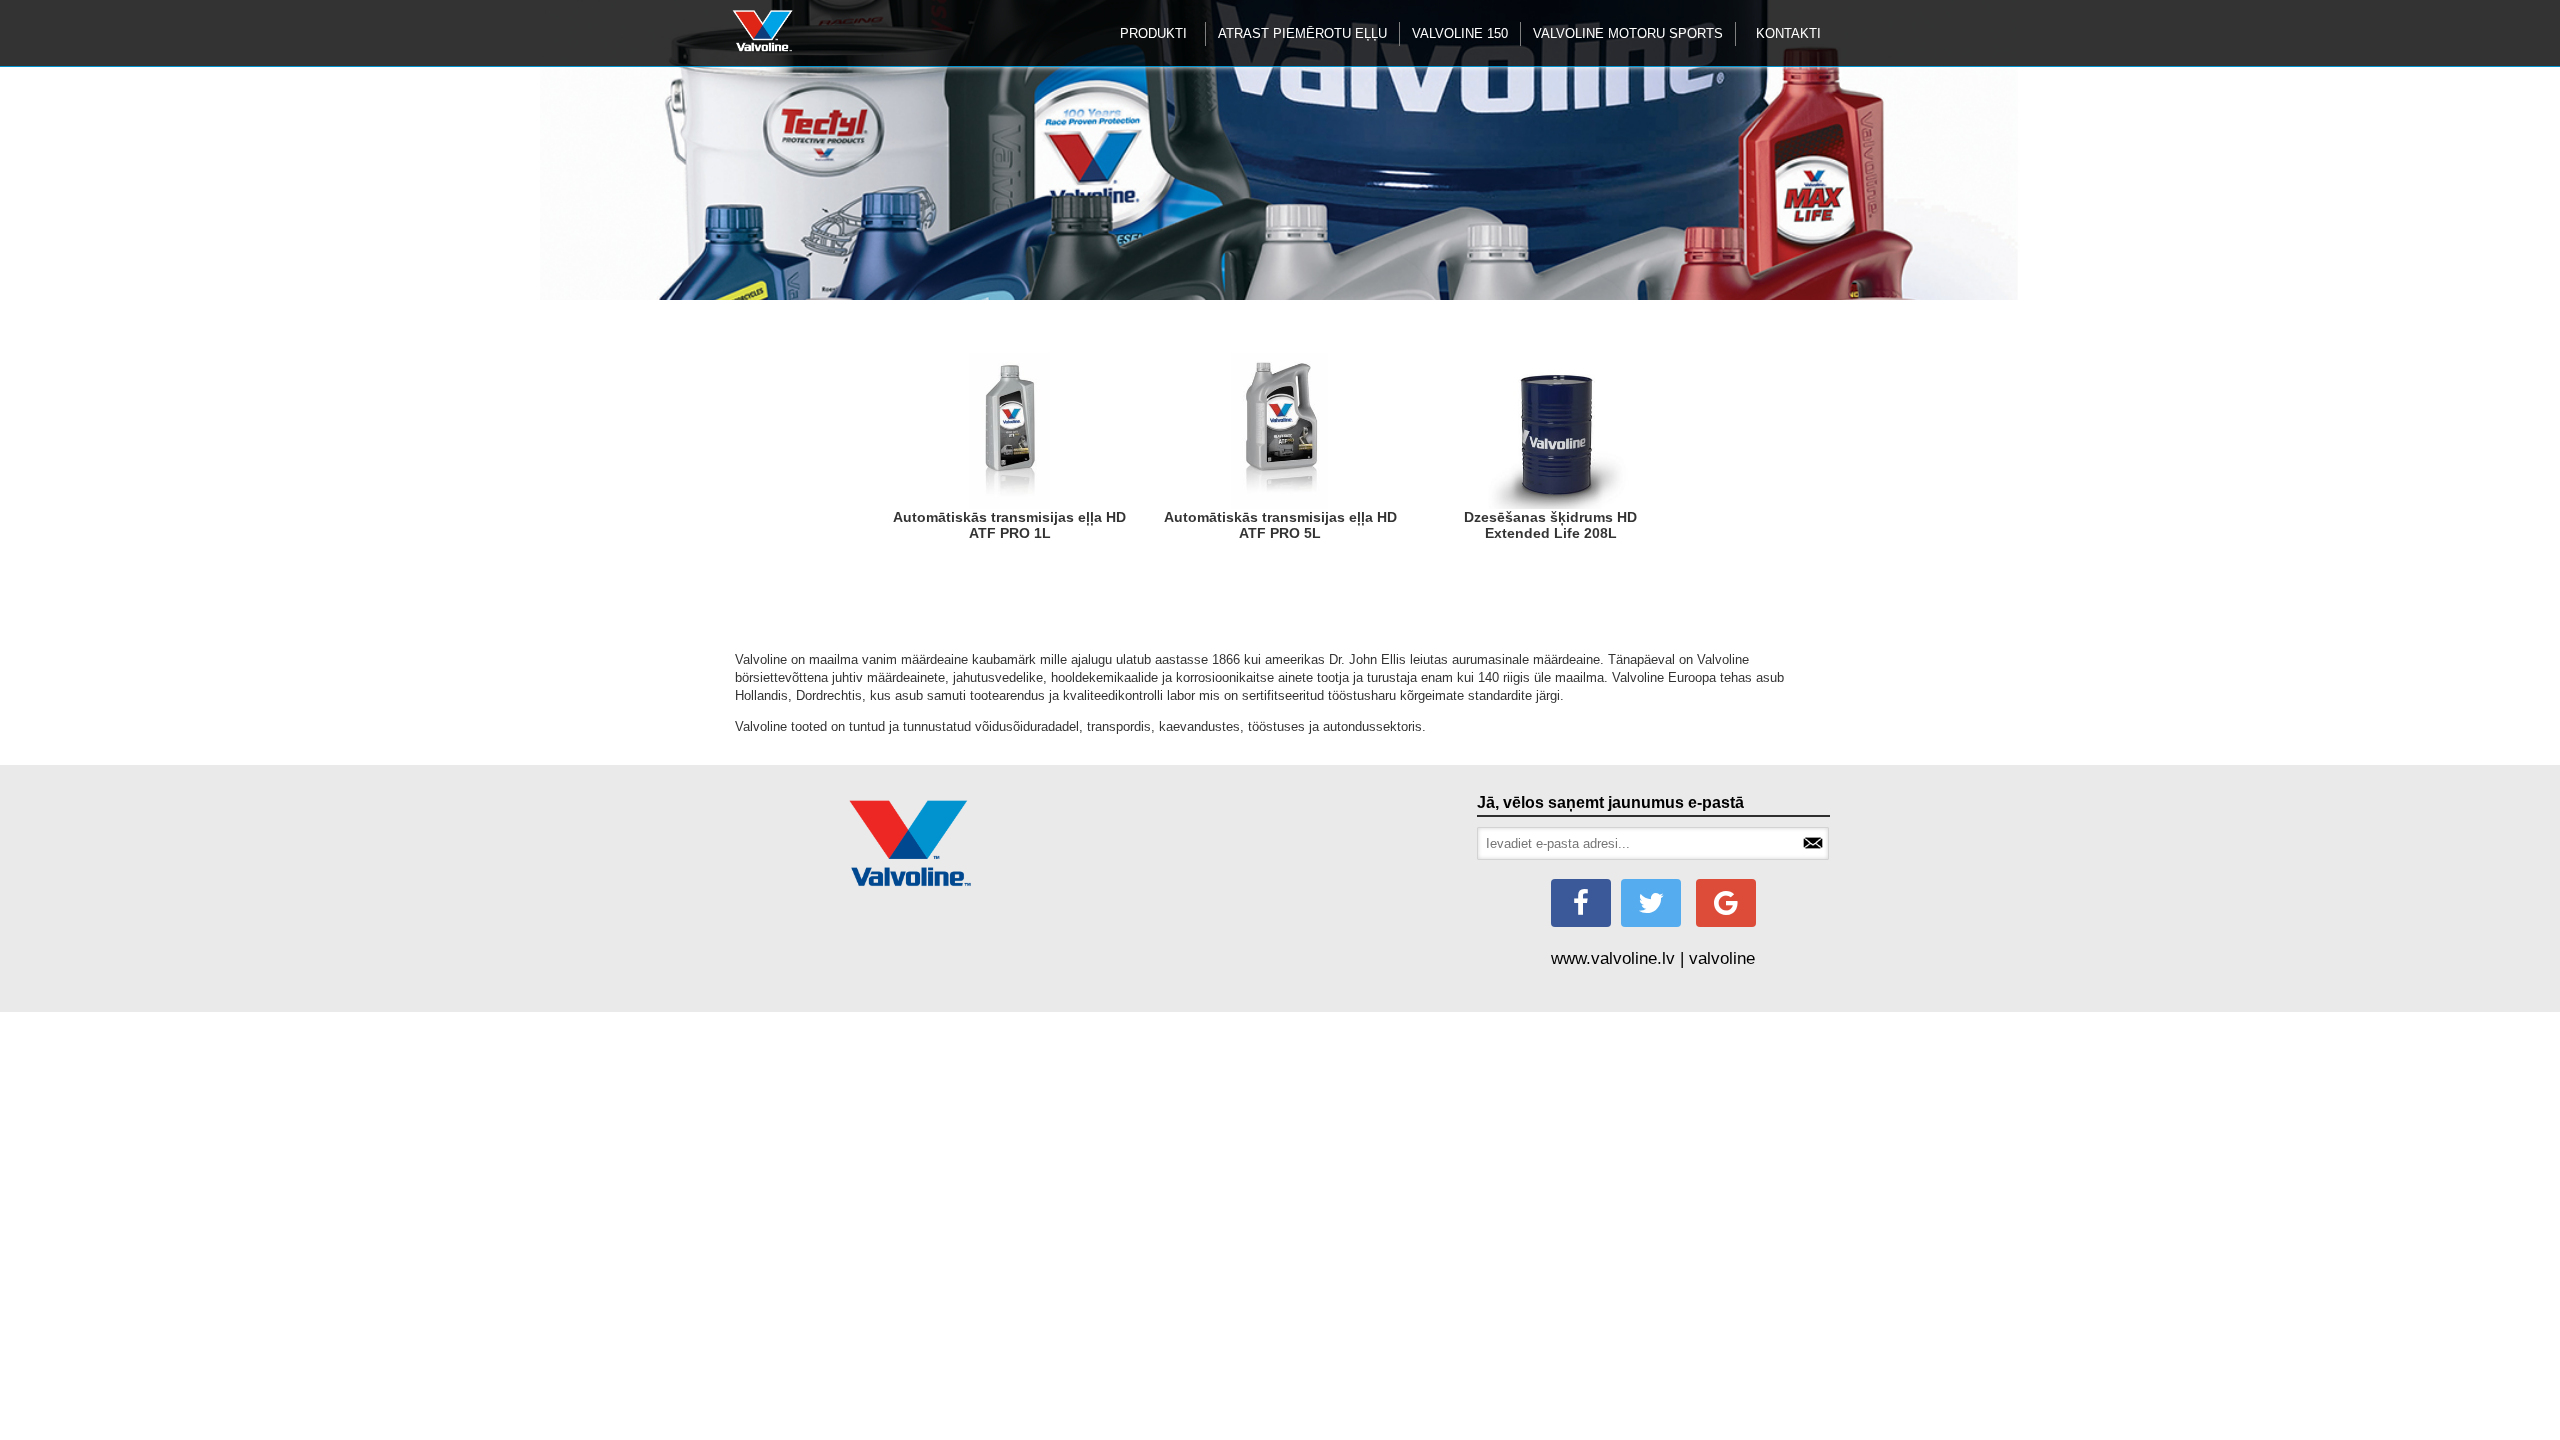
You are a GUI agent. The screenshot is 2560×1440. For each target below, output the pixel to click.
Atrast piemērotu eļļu (1302, 33)
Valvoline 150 (1460, 33)
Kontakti (1788, 33)
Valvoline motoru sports (1628, 33)
